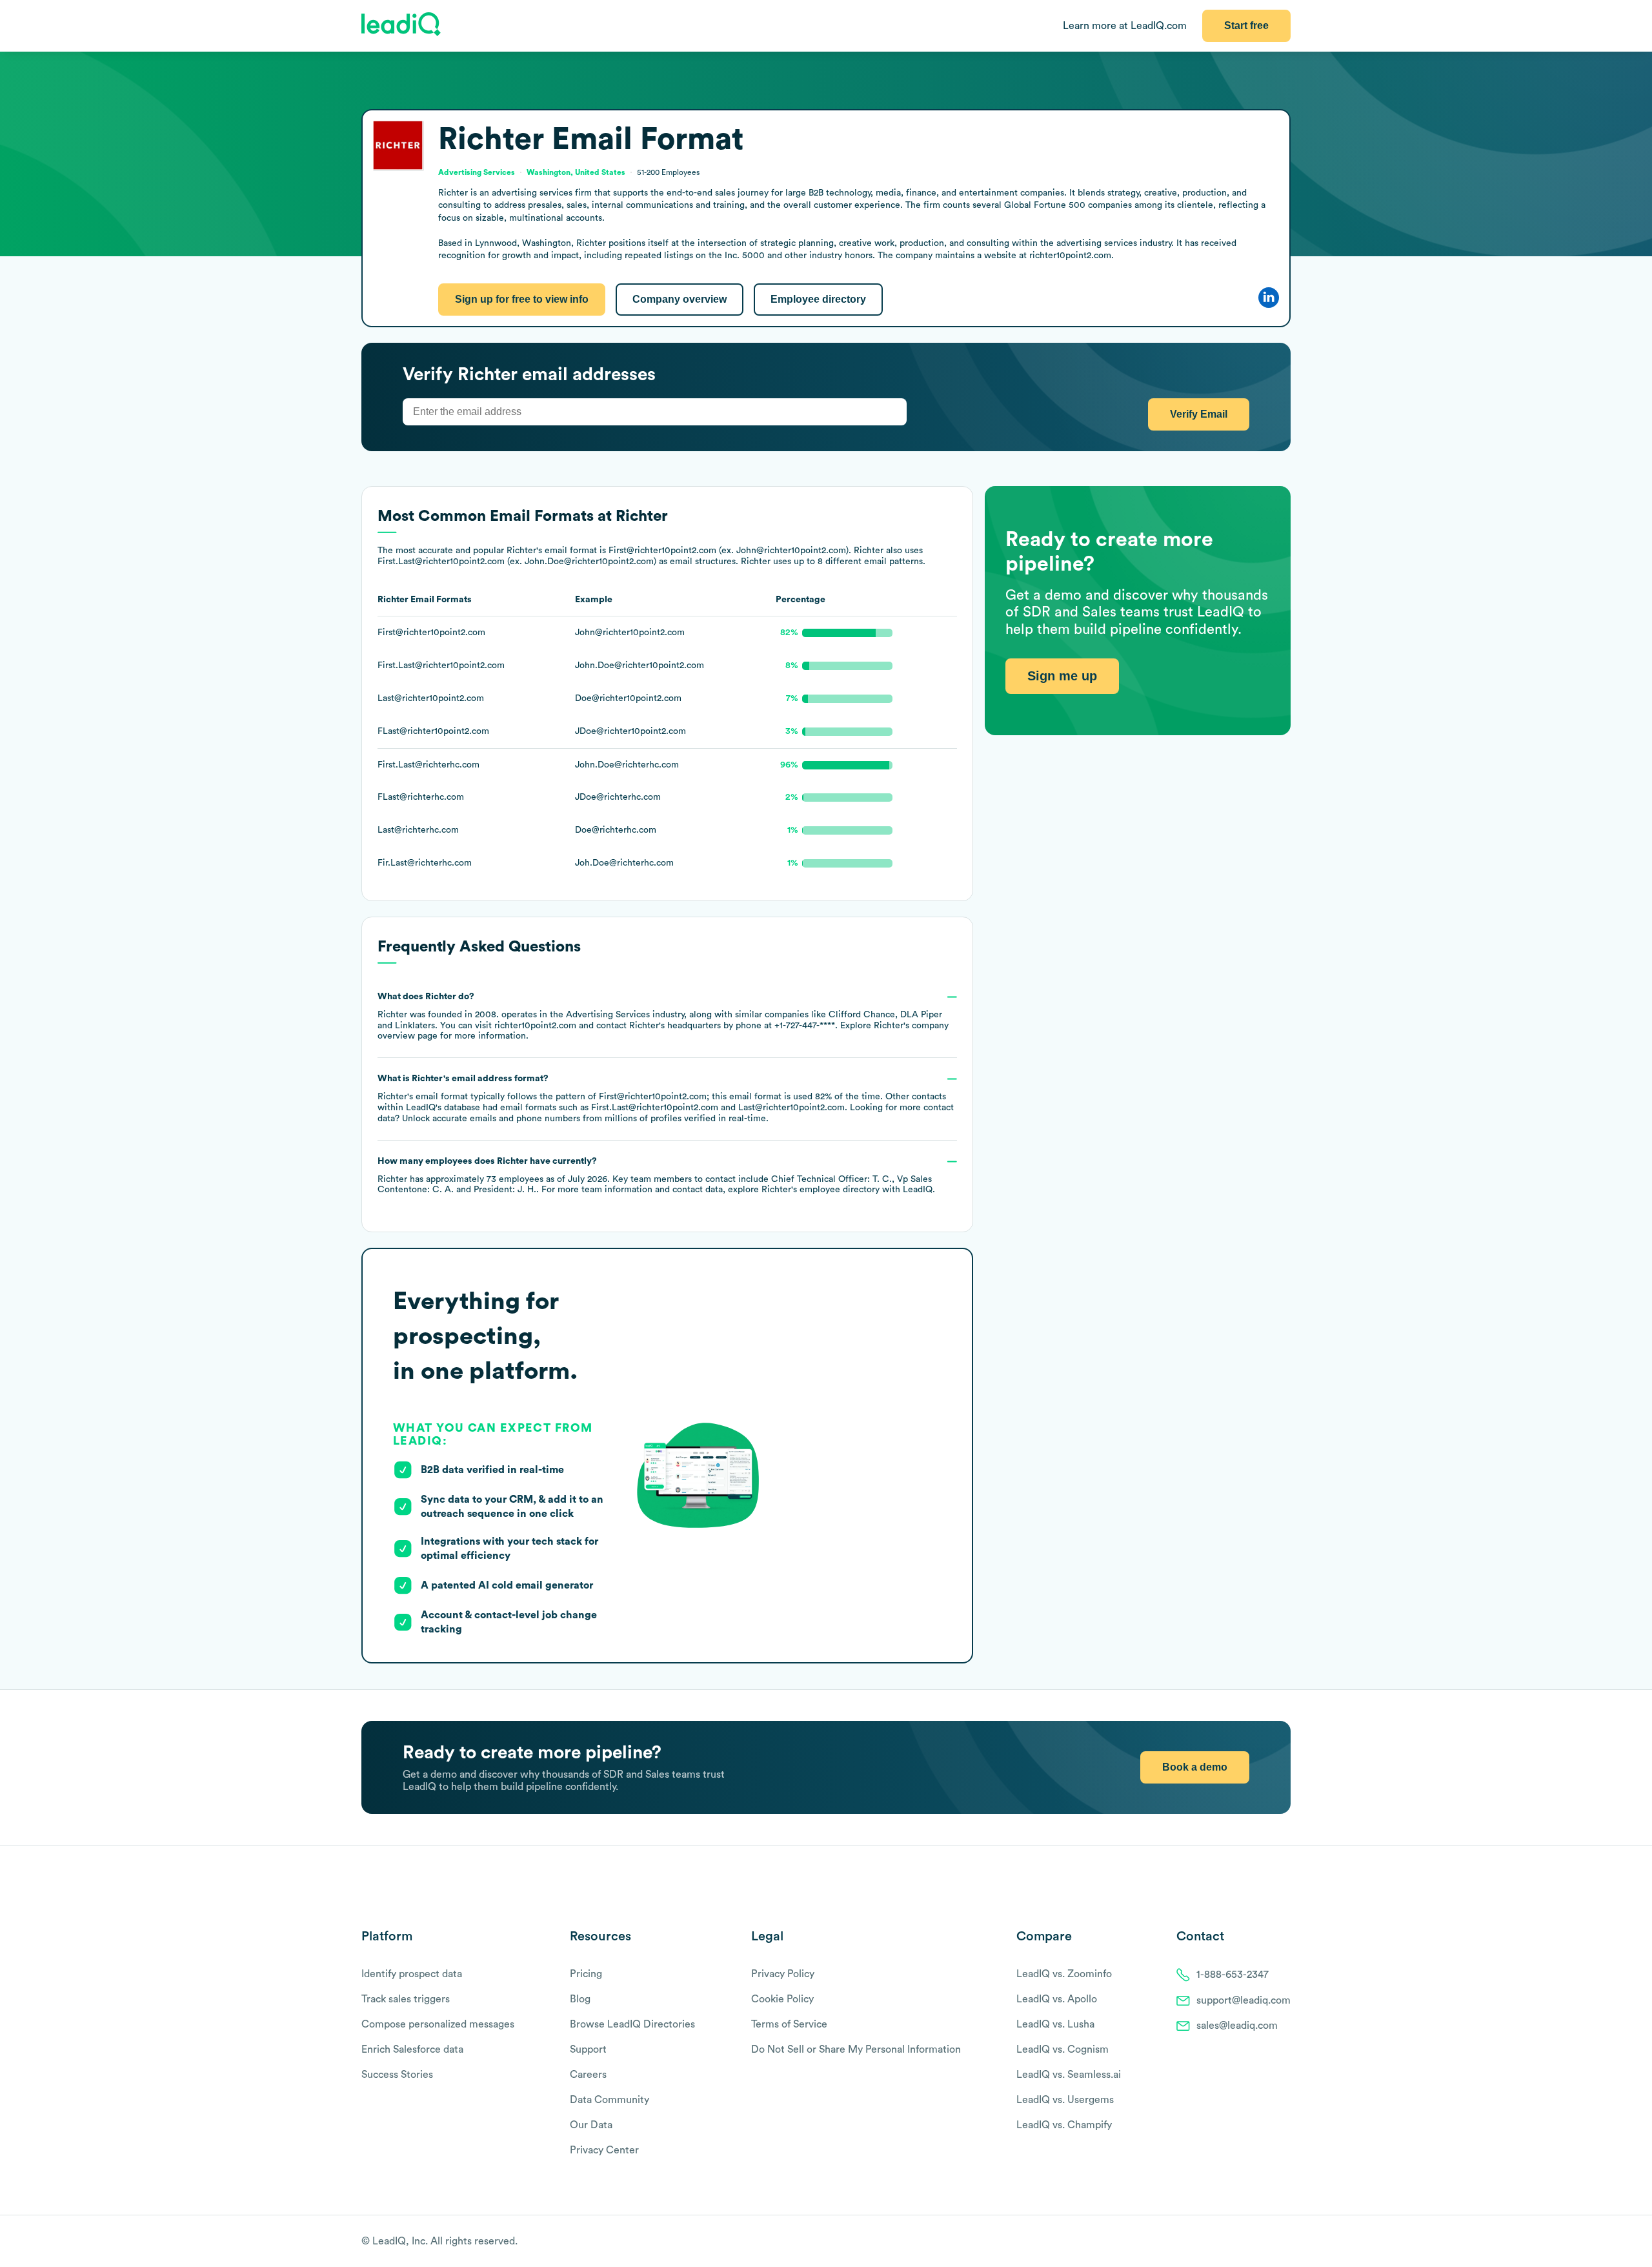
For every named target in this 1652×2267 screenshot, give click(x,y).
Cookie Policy (782, 1999)
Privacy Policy (783, 1974)
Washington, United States (576, 172)
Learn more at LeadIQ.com (1125, 26)
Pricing (586, 1974)
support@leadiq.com (1244, 2000)
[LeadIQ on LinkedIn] (1273, 2242)
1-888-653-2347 (1233, 1975)
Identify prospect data (412, 1974)
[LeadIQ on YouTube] (1284, 2242)
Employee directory (818, 299)
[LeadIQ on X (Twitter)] (1262, 2242)
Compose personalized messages (438, 2024)
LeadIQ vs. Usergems (1065, 2100)
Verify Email (1199, 414)
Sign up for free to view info (522, 299)
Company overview (680, 299)
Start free (1246, 25)
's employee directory (821, 1190)
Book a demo (1195, 1767)
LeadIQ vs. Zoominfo (1064, 1974)
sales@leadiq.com (1237, 2026)
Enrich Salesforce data (412, 2049)
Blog (580, 1999)
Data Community (609, 2100)
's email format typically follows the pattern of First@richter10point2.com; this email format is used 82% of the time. (666, 1099)
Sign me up (1062, 676)
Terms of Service (789, 2024)
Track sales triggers (406, 1999)
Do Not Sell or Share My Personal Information (856, 2049)
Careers (588, 2075)
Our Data (591, 2125)
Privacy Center (604, 2150)
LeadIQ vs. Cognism (1063, 2049)
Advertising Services (608, 1015)
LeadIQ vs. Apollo (1057, 1999)
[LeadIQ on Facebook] (1253, 2242)
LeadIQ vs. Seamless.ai (1069, 2075)
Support (588, 2049)
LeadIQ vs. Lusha (1055, 2024)
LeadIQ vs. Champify (1064, 2125)
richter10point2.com (535, 1026)
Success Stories (397, 2075)
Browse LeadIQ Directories (632, 2024)
